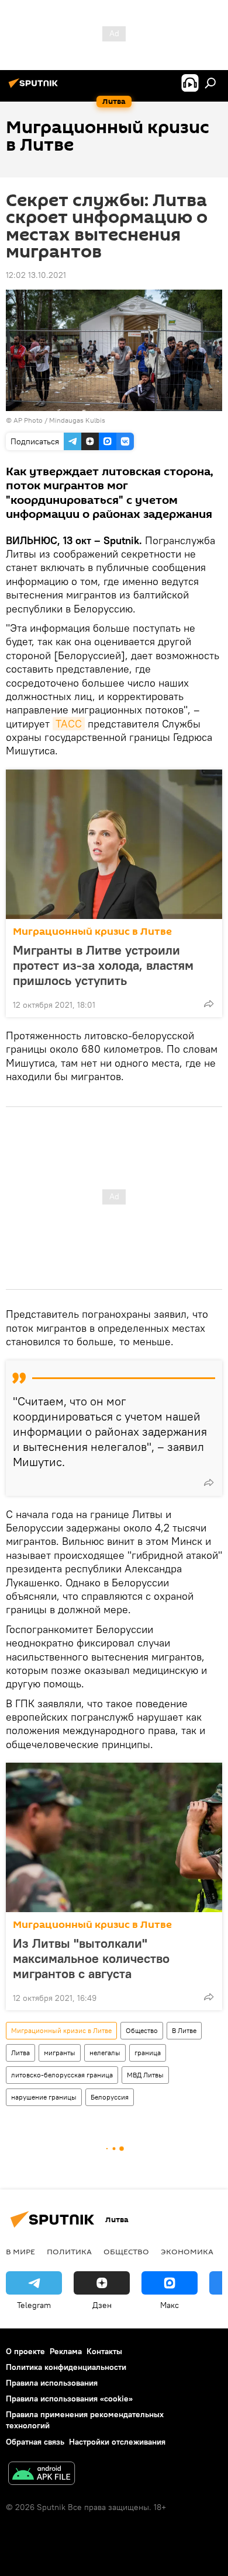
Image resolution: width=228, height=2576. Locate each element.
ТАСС (69, 724)
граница (148, 2053)
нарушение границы (44, 2097)
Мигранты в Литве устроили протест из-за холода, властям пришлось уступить (103, 965)
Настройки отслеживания (117, 2442)
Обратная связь (35, 2442)
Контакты (104, 2351)
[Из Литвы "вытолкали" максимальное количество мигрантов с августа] (114, 1837)
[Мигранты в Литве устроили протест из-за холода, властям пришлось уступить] (114, 844)
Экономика (187, 2251)
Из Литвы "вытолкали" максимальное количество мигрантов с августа (91, 1958)
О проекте (25, 2351)
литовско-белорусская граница (62, 2075)
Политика (69, 2251)
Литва (20, 2053)
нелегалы (105, 2053)
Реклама (66, 2351)
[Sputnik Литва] (35, 88)
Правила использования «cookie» (69, 2399)
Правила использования (52, 2383)
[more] (209, 1004)
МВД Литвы (145, 2075)
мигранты (60, 2053)
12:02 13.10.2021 (36, 275)
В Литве (184, 2030)
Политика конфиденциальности (66, 2367)
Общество (142, 2030)
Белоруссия (110, 2097)
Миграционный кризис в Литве (92, 932)
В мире (20, 2251)
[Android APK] (42, 2475)
